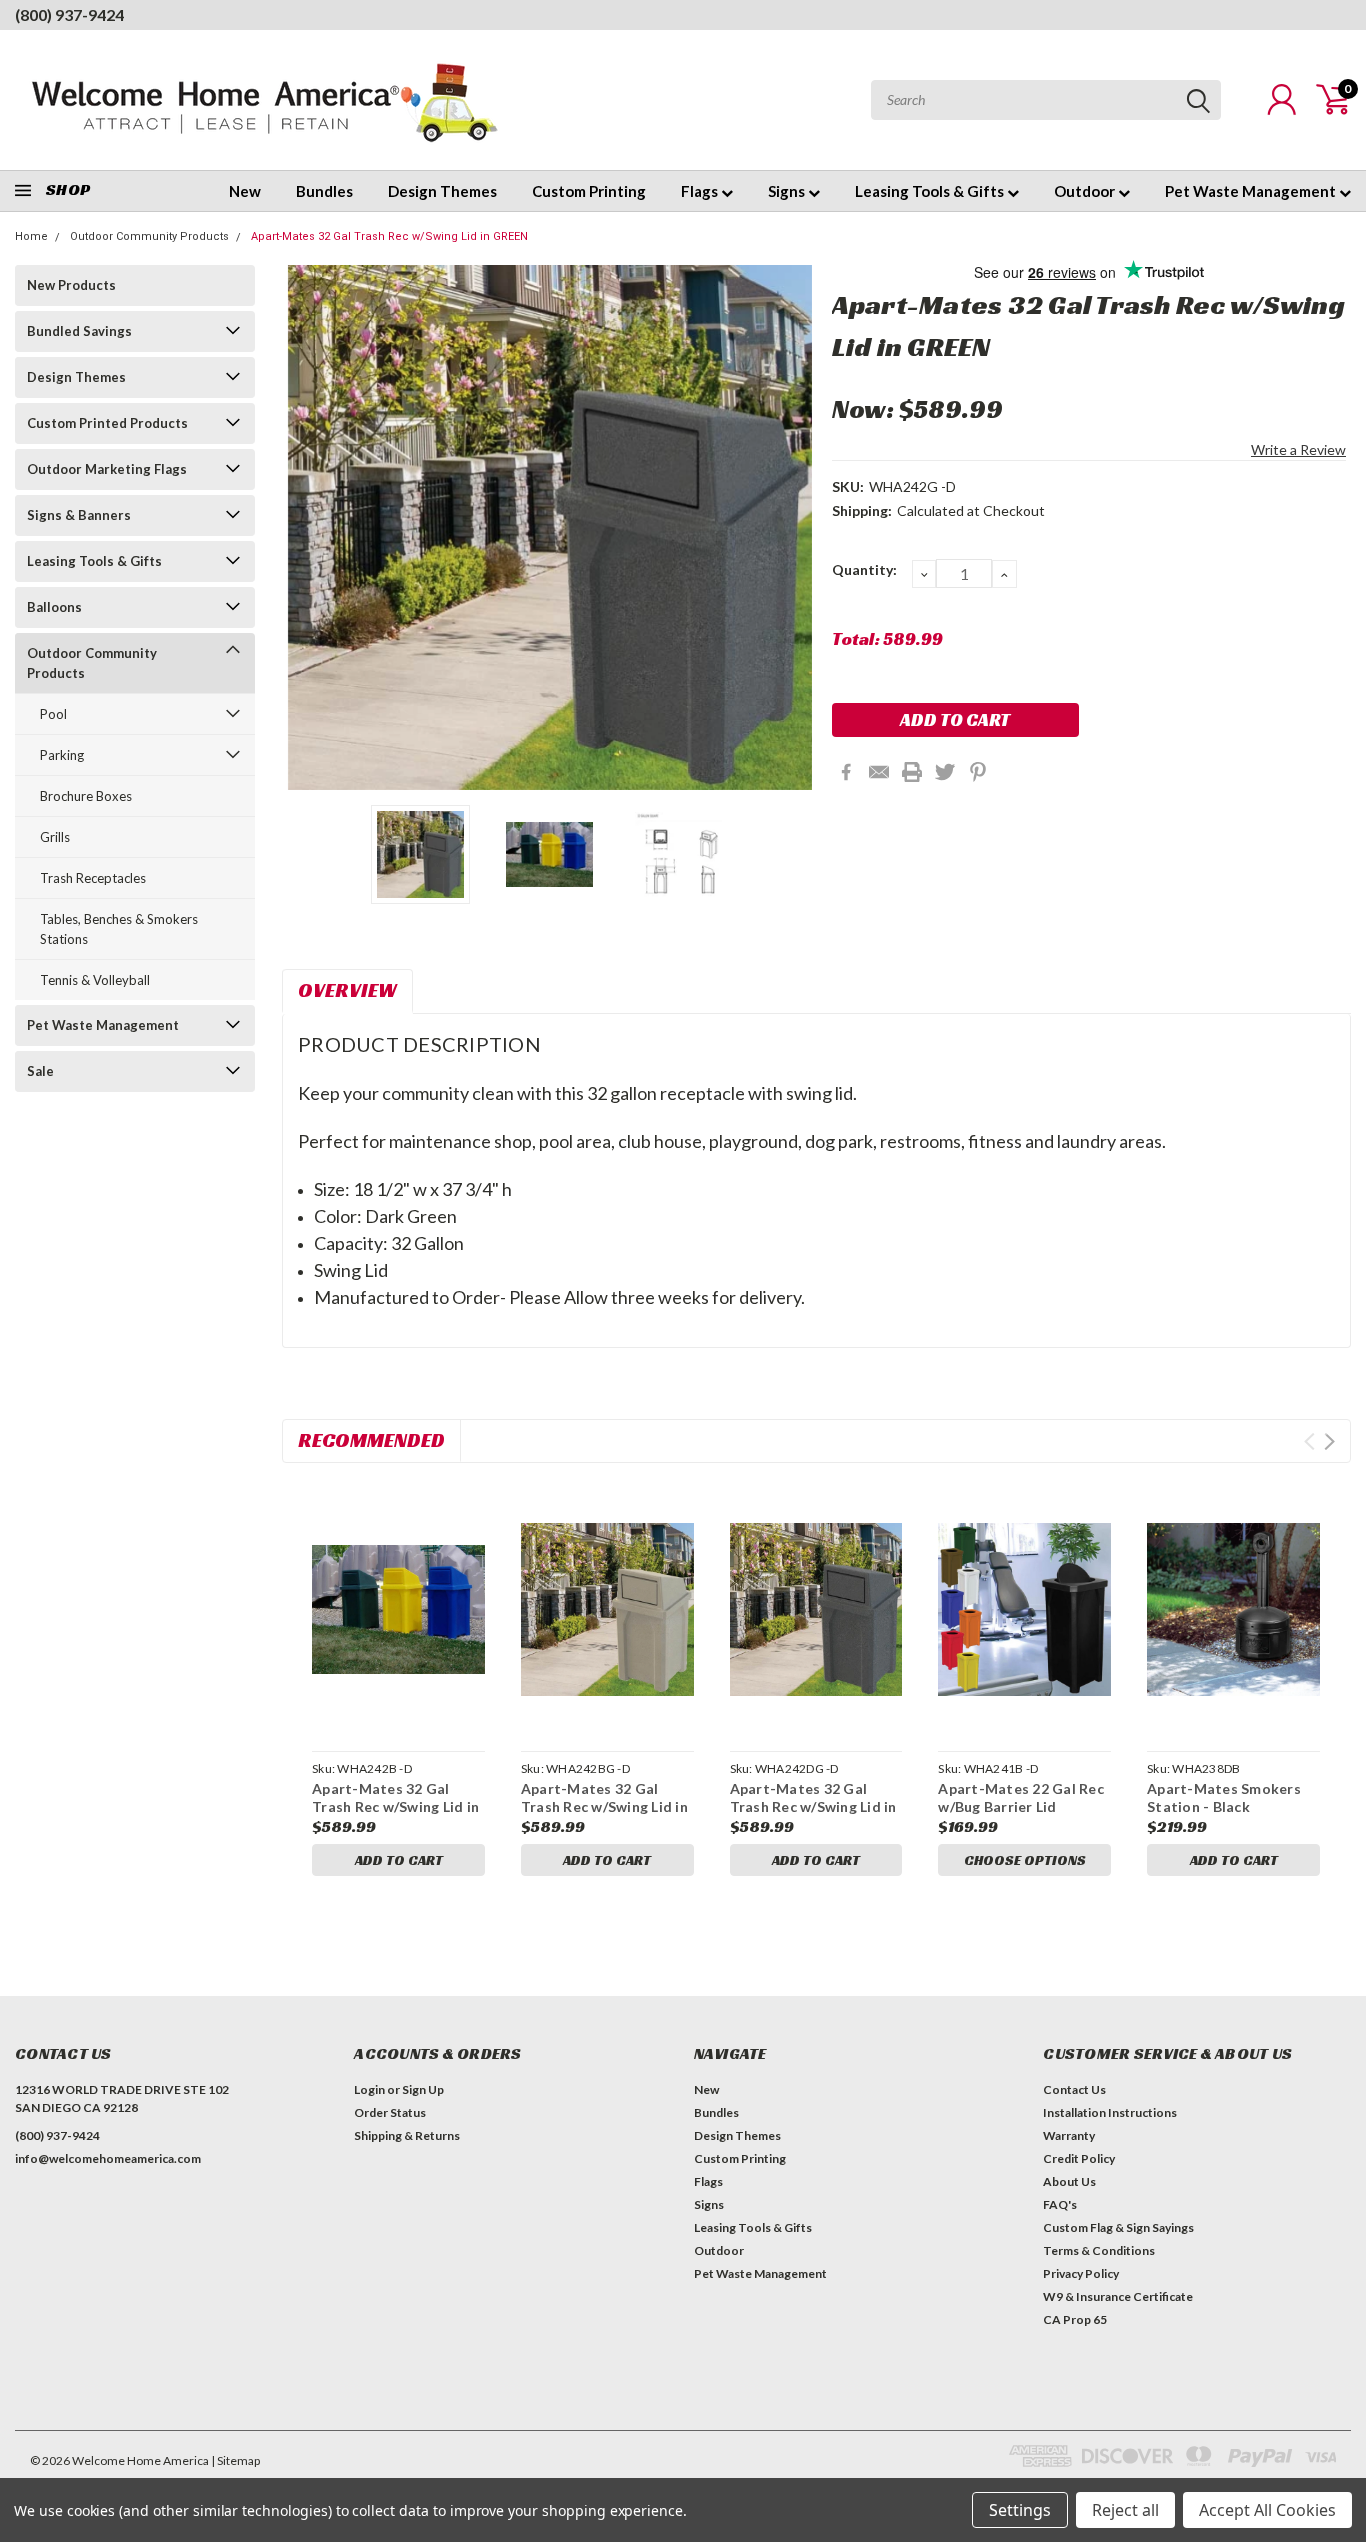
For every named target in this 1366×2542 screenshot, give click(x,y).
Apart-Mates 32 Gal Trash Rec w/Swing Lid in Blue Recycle (395, 1806)
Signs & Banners (79, 515)
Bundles (324, 191)
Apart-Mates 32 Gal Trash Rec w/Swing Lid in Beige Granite (604, 1806)
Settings (1020, 2510)
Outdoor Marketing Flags (107, 469)
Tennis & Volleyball (95, 980)
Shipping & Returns (407, 2135)
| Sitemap (235, 2460)
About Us (1069, 2181)
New (245, 191)
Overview (347, 990)
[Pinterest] (978, 772)
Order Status (390, 2112)
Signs (788, 191)
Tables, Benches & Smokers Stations (119, 929)
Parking (62, 755)
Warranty (1069, 2135)
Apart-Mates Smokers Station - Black (1224, 1797)
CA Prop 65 (1075, 2319)
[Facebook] (846, 772)
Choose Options (1025, 1860)
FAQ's (1060, 2204)
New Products (71, 285)
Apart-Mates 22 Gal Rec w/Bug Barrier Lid (1021, 1797)
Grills (55, 837)
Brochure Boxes (86, 796)
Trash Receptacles (93, 878)
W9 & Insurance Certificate (1118, 2296)
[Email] (879, 772)
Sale (40, 1071)
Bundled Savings (79, 331)
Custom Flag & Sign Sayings (1118, 2227)
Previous (307, 527)
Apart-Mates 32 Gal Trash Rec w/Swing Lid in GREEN (389, 236)
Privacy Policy (1081, 2273)
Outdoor (1086, 191)
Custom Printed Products (107, 423)
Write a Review (1298, 449)
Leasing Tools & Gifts (931, 191)
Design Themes (442, 191)
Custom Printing (589, 191)
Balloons (54, 607)
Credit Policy (1079, 2158)
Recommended (371, 1440)
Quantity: (864, 569)
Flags (701, 191)
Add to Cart (399, 1860)
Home (31, 236)
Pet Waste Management (1252, 191)
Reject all (1125, 2510)
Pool (53, 714)
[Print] (912, 772)
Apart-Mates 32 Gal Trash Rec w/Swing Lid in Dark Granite (813, 1806)
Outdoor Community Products (149, 236)
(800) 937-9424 (69, 14)
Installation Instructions (1110, 2112)
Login (369, 2089)
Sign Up (423, 2089)
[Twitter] (945, 772)
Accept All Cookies (1267, 2510)
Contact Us (1074, 2089)
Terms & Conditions (1099, 2250)
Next (792, 527)
